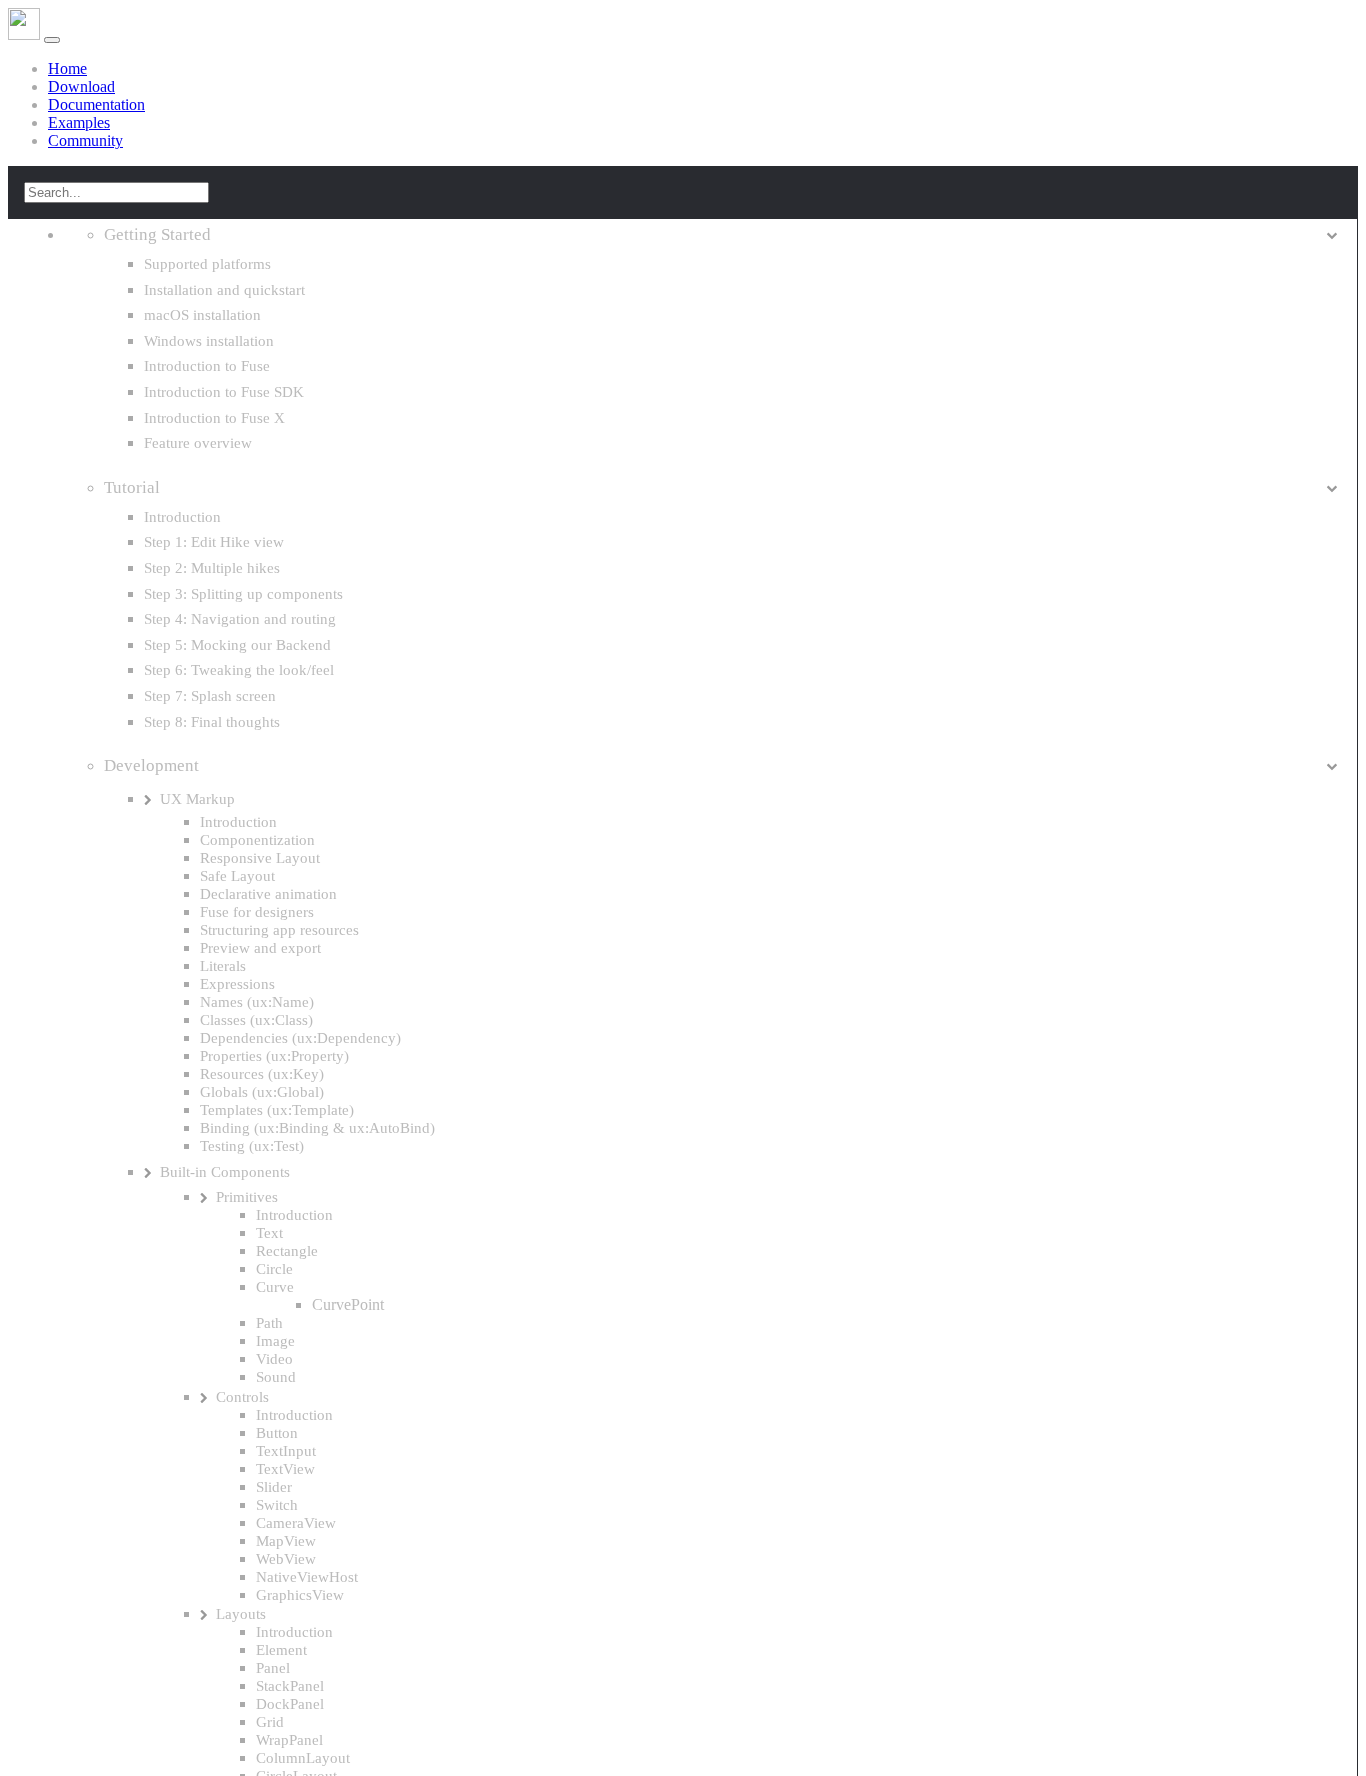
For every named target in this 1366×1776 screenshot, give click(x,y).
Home (67, 68)
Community (85, 140)
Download (81, 86)
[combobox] (116, 192)
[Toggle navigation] (52, 40)
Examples (79, 122)
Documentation (96, 104)
